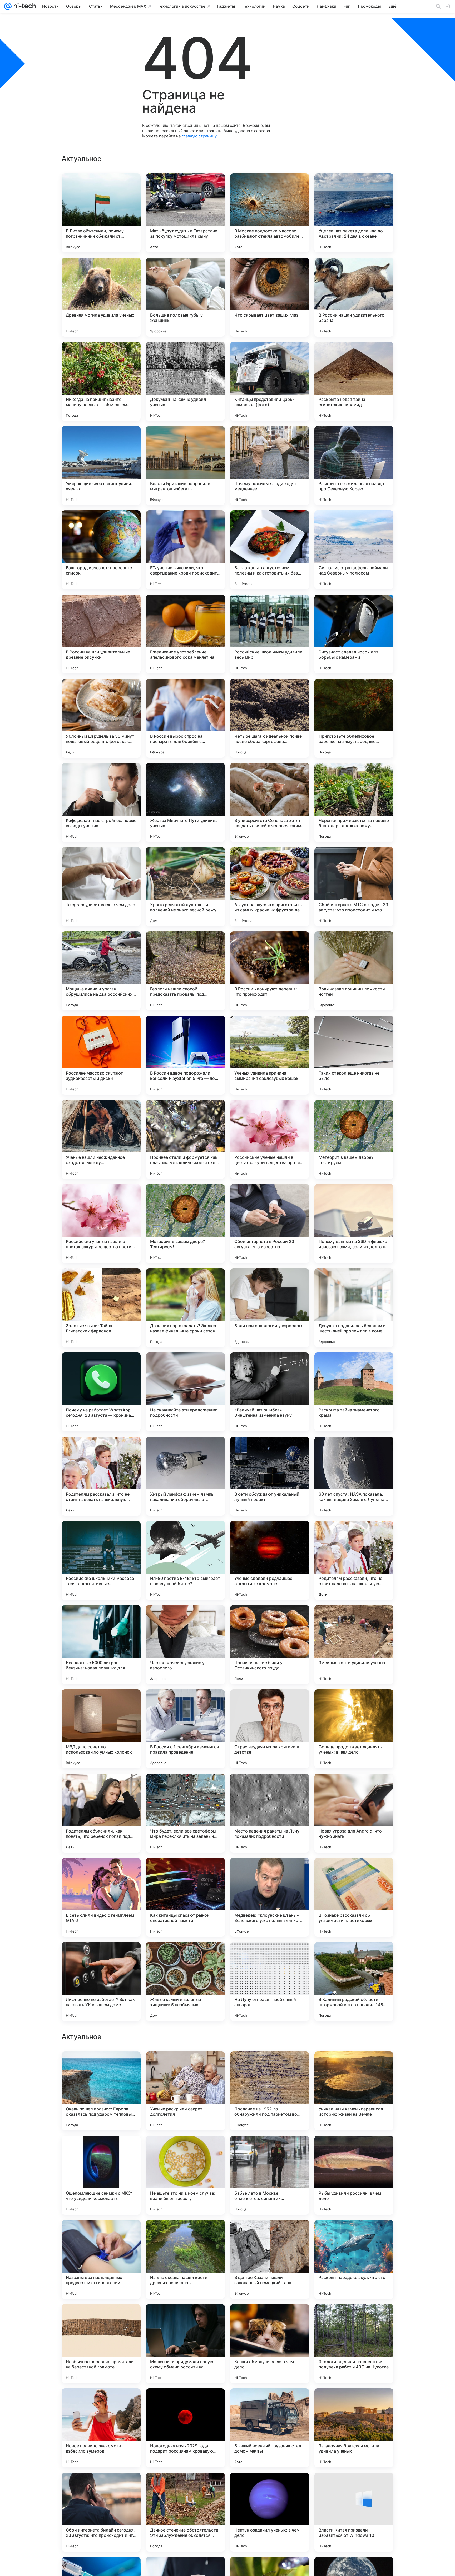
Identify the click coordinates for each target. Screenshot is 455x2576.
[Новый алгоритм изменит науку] (185, 2318)
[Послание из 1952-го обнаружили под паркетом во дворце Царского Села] (270, 2428)
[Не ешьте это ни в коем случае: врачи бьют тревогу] (185, 2512)
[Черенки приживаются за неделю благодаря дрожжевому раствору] (354, 802)
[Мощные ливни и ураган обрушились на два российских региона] (101, 971)
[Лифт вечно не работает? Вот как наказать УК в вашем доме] (101, 1981)
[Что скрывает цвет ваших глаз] (270, 297)
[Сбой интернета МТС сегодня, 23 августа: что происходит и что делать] (354, 887)
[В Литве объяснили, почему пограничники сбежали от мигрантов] (101, 213)
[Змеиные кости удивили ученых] (354, 1645)
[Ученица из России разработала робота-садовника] (185, 2066)
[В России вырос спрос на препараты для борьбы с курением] (185, 718)
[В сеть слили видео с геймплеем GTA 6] (101, 1897)
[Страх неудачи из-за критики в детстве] (270, 1729)
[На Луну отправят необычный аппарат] (270, 1981)
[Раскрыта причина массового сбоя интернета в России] (270, 2234)
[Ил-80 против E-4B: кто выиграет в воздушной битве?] (185, 1560)
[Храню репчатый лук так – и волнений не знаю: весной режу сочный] (185, 887)
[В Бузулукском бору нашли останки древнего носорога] (101, 2318)
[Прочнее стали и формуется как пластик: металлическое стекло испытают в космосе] (185, 1139)
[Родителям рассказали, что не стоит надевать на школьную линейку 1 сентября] (101, 1476)
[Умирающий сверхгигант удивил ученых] (101, 466)
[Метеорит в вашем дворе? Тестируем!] (354, 1139)
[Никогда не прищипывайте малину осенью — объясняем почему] (101, 381)
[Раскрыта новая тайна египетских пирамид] (354, 381)
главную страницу (199, 136)
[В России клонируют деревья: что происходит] (270, 971)
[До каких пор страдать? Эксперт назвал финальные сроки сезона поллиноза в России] (185, 1308)
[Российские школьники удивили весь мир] (270, 634)
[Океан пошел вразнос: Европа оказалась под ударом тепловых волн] (101, 2428)
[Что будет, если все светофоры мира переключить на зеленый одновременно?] (185, 1813)
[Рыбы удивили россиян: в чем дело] (354, 2512)
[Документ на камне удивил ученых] (185, 381)
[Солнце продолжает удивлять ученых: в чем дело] (354, 1729)
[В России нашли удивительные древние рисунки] (101, 634)
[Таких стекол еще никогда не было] (354, 1055)
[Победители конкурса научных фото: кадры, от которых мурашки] (354, 2150)
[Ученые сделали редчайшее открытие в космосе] (270, 1560)
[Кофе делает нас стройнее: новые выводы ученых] (101, 802)
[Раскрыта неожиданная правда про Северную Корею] (354, 466)
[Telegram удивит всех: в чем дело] (101, 887)
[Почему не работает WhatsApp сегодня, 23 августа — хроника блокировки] (101, 1392)
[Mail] (8, 6)
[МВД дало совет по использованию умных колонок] (101, 1729)
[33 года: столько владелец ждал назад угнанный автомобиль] (354, 2234)
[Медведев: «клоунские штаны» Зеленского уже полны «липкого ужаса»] (270, 1897)
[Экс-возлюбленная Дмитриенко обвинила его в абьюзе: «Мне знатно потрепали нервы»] (101, 2150)
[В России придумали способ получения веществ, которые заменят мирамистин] (270, 2066)
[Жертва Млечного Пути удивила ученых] (185, 802)
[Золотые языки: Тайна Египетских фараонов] (101, 1308)
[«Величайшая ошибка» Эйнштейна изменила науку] (270, 1392)
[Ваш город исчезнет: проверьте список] (101, 550)
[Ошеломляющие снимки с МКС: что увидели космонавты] (101, 2512)
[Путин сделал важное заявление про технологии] (101, 2234)
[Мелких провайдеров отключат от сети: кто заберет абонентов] (354, 2066)
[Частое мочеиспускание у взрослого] (185, 1645)
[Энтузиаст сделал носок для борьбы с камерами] (354, 634)
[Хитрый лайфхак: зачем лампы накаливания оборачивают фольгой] (185, 1476)
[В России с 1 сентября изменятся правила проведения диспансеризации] (185, 1729)
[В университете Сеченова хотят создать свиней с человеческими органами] (270, 802)
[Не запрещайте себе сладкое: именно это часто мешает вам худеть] (270, 2318)
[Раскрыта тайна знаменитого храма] (354, 1392)
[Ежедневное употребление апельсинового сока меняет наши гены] (185, 634)
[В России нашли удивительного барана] (354, 297)
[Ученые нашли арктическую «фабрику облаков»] (270, 2150)
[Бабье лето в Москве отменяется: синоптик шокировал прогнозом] (270, 2512)
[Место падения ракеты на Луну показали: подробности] (270, 1813)
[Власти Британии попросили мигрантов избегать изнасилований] (185, 466)
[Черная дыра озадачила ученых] (185, 2150)
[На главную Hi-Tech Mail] (24, 6)
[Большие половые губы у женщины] (185, 297)
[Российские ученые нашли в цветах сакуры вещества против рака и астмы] (270, 1139)
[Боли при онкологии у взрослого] (270, 1308)
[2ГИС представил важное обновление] (101, 2066)
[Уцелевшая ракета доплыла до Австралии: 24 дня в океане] (354, 213)
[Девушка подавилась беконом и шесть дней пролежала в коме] (354, 1308)
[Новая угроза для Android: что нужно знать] (354, 1813)
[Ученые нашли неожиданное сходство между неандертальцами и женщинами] (101, 1139)
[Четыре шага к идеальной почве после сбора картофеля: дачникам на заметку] (270, 718)
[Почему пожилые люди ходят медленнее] (270, 466)
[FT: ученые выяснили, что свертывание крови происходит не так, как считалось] (185, 550)
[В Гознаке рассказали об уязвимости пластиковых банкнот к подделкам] (354, 1897)
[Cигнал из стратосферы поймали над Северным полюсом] (354, 550)
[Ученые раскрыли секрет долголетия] (185, 2428)
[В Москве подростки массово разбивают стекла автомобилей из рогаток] (270, 213)
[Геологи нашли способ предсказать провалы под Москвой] (185, 971)
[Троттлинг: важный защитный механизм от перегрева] (185, 2234)
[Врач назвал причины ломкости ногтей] (354, 971)
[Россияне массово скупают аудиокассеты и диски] (101, 1055)
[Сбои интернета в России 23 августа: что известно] (270, 1224)
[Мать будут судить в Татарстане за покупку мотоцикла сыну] (185, 213)
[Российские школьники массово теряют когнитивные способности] (101, 1560)
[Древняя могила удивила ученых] (101, 297)
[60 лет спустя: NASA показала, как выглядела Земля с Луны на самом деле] (354, 1476)
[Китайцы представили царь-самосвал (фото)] (270, 381)
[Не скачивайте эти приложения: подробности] (185, 1392)
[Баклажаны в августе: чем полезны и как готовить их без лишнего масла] (270, 550)
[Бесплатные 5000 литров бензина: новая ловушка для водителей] (101, 1645)
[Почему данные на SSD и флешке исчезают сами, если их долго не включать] (354, 1224)
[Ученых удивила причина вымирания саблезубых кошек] (270, 1055)
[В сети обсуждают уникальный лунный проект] (270, 1476)
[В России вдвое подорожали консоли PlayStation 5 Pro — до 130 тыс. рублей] (185, 1055)
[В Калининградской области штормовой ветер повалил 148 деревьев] (354, 1981)
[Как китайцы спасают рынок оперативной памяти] (185, 1897)
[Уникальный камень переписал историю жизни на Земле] (354, 2428)
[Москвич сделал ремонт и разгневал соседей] (354, 2318)
